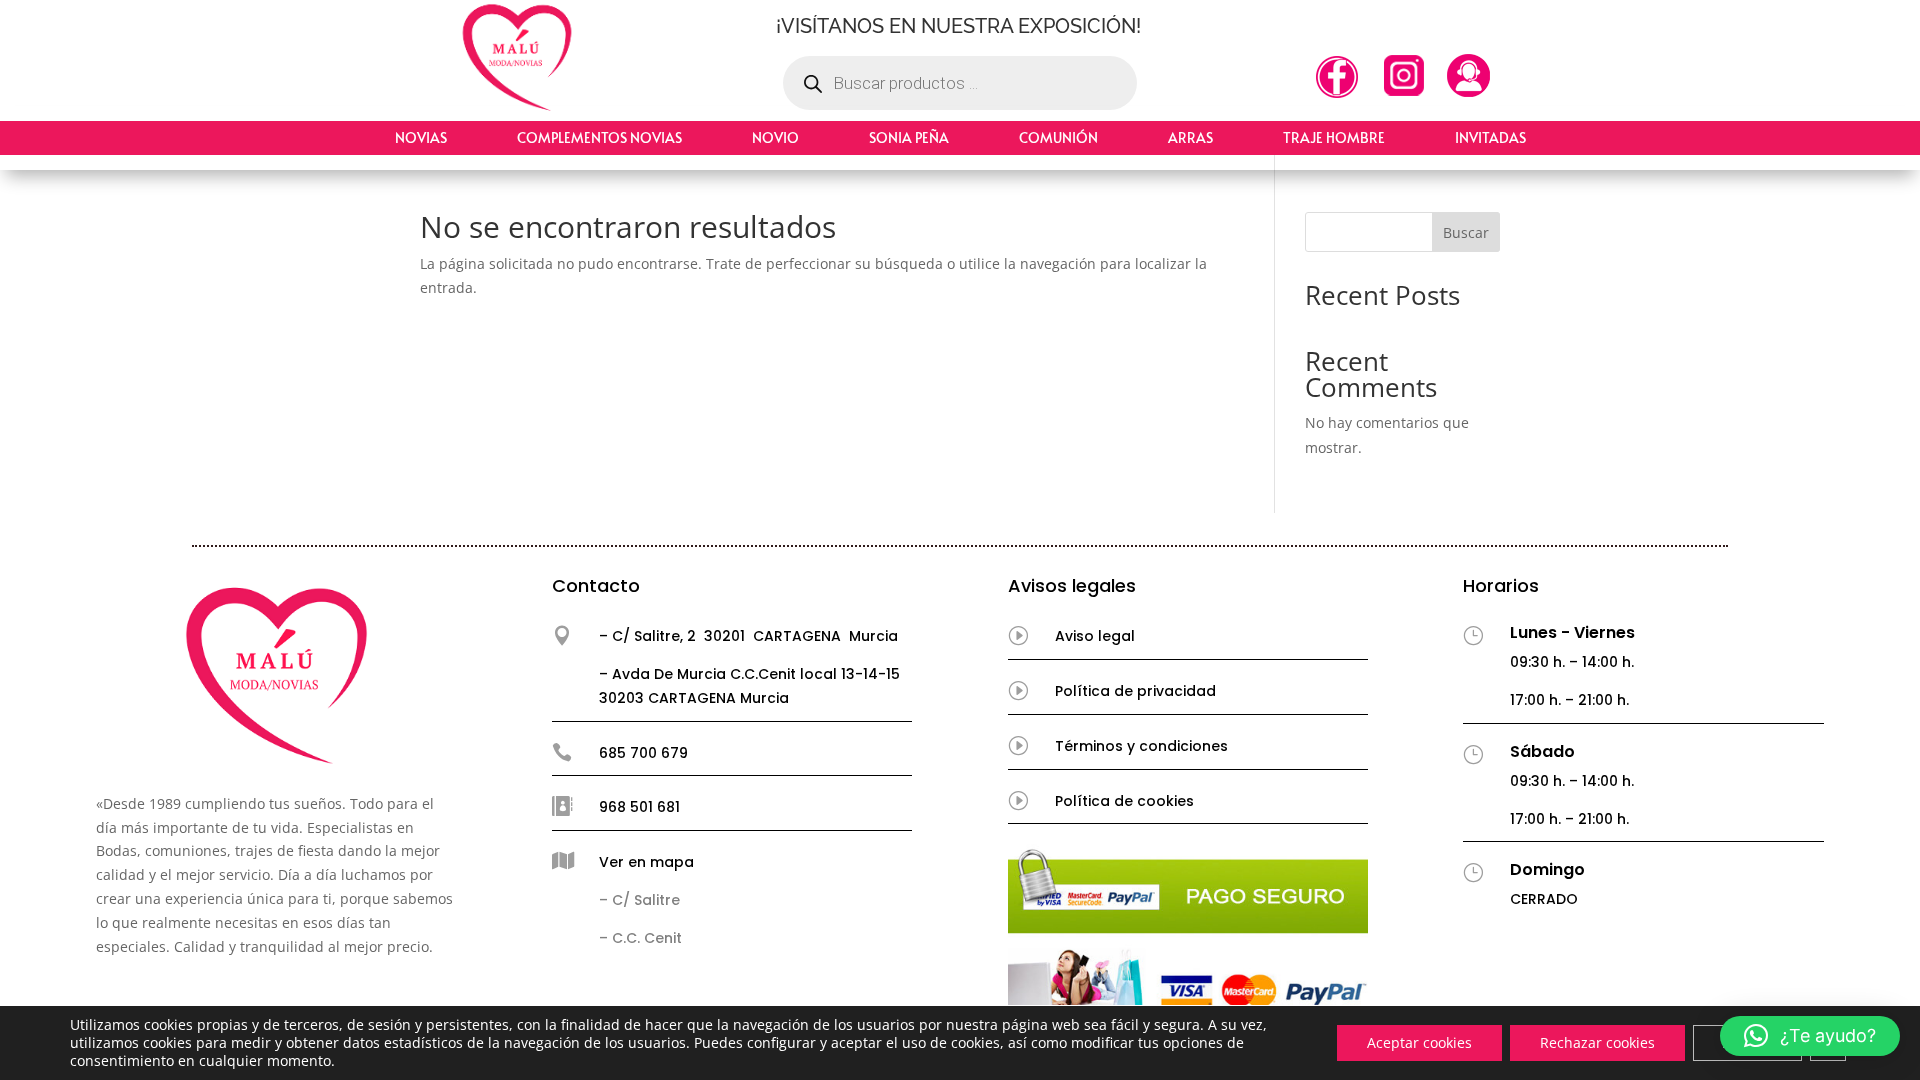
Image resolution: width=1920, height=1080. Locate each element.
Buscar (1466, 232)
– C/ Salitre (639, 900)
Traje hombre (1334, 137)
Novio (775, 137)
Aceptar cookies (1419, 1042)
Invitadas (1490, 137)
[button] (1810, 1036)
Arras (1190, 137)
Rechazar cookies (1597, 1042)
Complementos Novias (599, 137)
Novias (421, 137)
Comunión (1058, 137)
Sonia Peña (909, 137)
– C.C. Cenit (640, 938)
